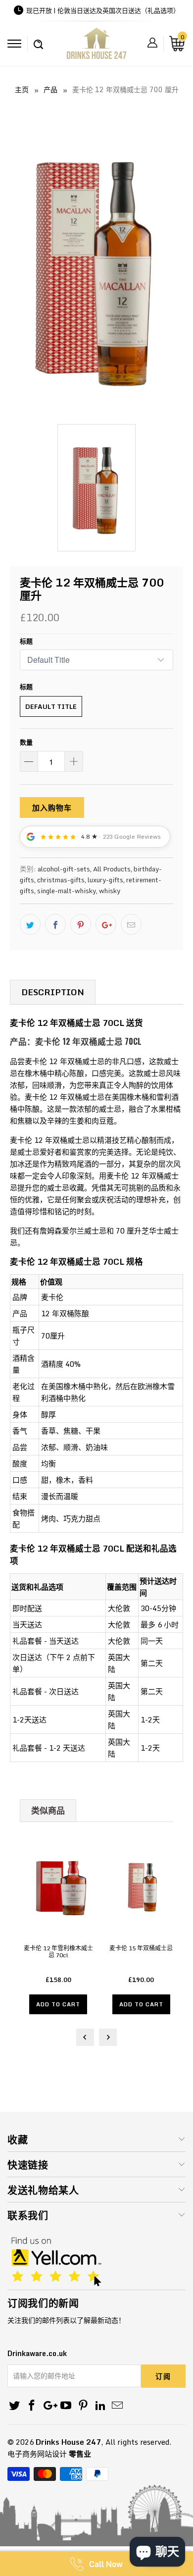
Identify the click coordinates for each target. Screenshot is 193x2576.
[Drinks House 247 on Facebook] (32, 2406)
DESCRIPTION (53, 992)
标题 (26, 641)
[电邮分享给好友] (131, 924)
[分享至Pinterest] (81, 924)
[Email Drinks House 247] (118, 2406)
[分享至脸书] (55, 924)
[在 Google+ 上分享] (106, 924)
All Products (112, 869)
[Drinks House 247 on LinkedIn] (100, 2406)
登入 (152, 43)
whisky (110, 891)
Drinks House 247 (68, 2442)
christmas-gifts (61, 880)
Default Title (51, 706)
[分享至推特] (30, 924)
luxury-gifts (105, 880)
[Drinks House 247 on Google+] (49, 2406)
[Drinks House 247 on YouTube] (66, 2406)
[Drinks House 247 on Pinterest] (84, 2406)
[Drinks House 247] (97, 47)
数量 (26, 742)
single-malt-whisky (67, 891)
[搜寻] (38, 39)
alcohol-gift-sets (64, 869)
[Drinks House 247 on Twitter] (15, 2406)
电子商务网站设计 (37, 2454)
